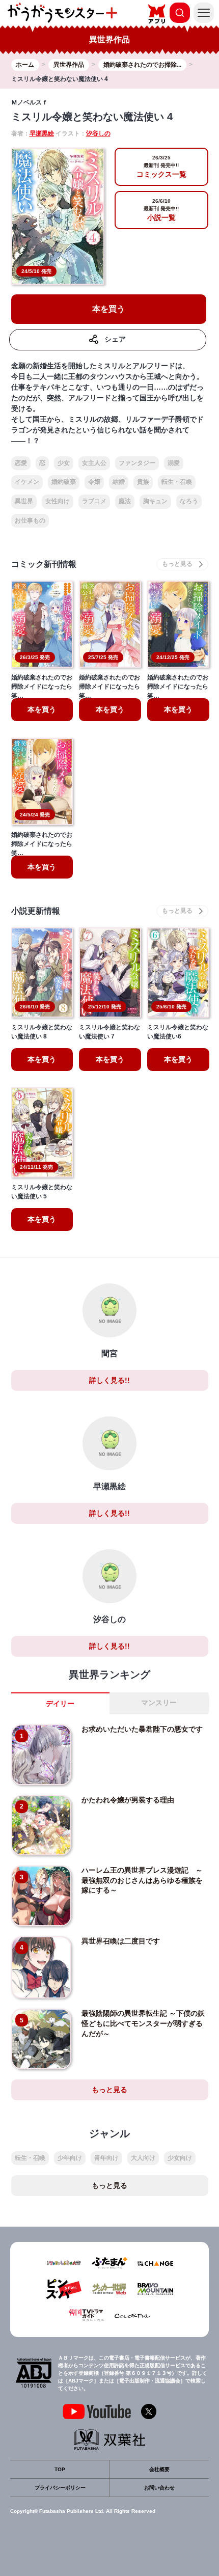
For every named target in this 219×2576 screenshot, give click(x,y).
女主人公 (94, 463)
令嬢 (94, 482)
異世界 (24, 501)
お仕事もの (30, 520)
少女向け (180, 2158)
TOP (60, 2469)
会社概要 (159, 2469)
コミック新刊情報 (44, 564)
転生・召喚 (177, 482)
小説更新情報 (36, 911)
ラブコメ (94, 501)
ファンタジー (137, 463)
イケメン (27, 482)
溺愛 (174, 463)
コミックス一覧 (161, 167)
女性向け (58, 501)
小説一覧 (161, 210)
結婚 (119, 482)
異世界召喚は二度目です (121, 1941)
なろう (189, 501)
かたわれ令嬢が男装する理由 (128, 1800)
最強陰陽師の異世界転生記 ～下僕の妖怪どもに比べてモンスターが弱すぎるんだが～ (143, 2023)
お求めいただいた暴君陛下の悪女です (142, 1729)
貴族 (143, 482)
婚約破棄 (64, 482)
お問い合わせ (159, 2488)
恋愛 (21, 463)
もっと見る (109, 2090)
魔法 (125, 501)
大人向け (143, 2158)
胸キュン (155, 501)
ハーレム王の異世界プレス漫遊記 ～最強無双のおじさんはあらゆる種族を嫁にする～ (142, 1880)
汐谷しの (98, 133)
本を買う (108, 309)
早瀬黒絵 (42, 133)
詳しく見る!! (109, 1380)
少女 (64, 463)
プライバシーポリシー (60, 2488)
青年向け (106, 2158)
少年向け (70, 2158)
